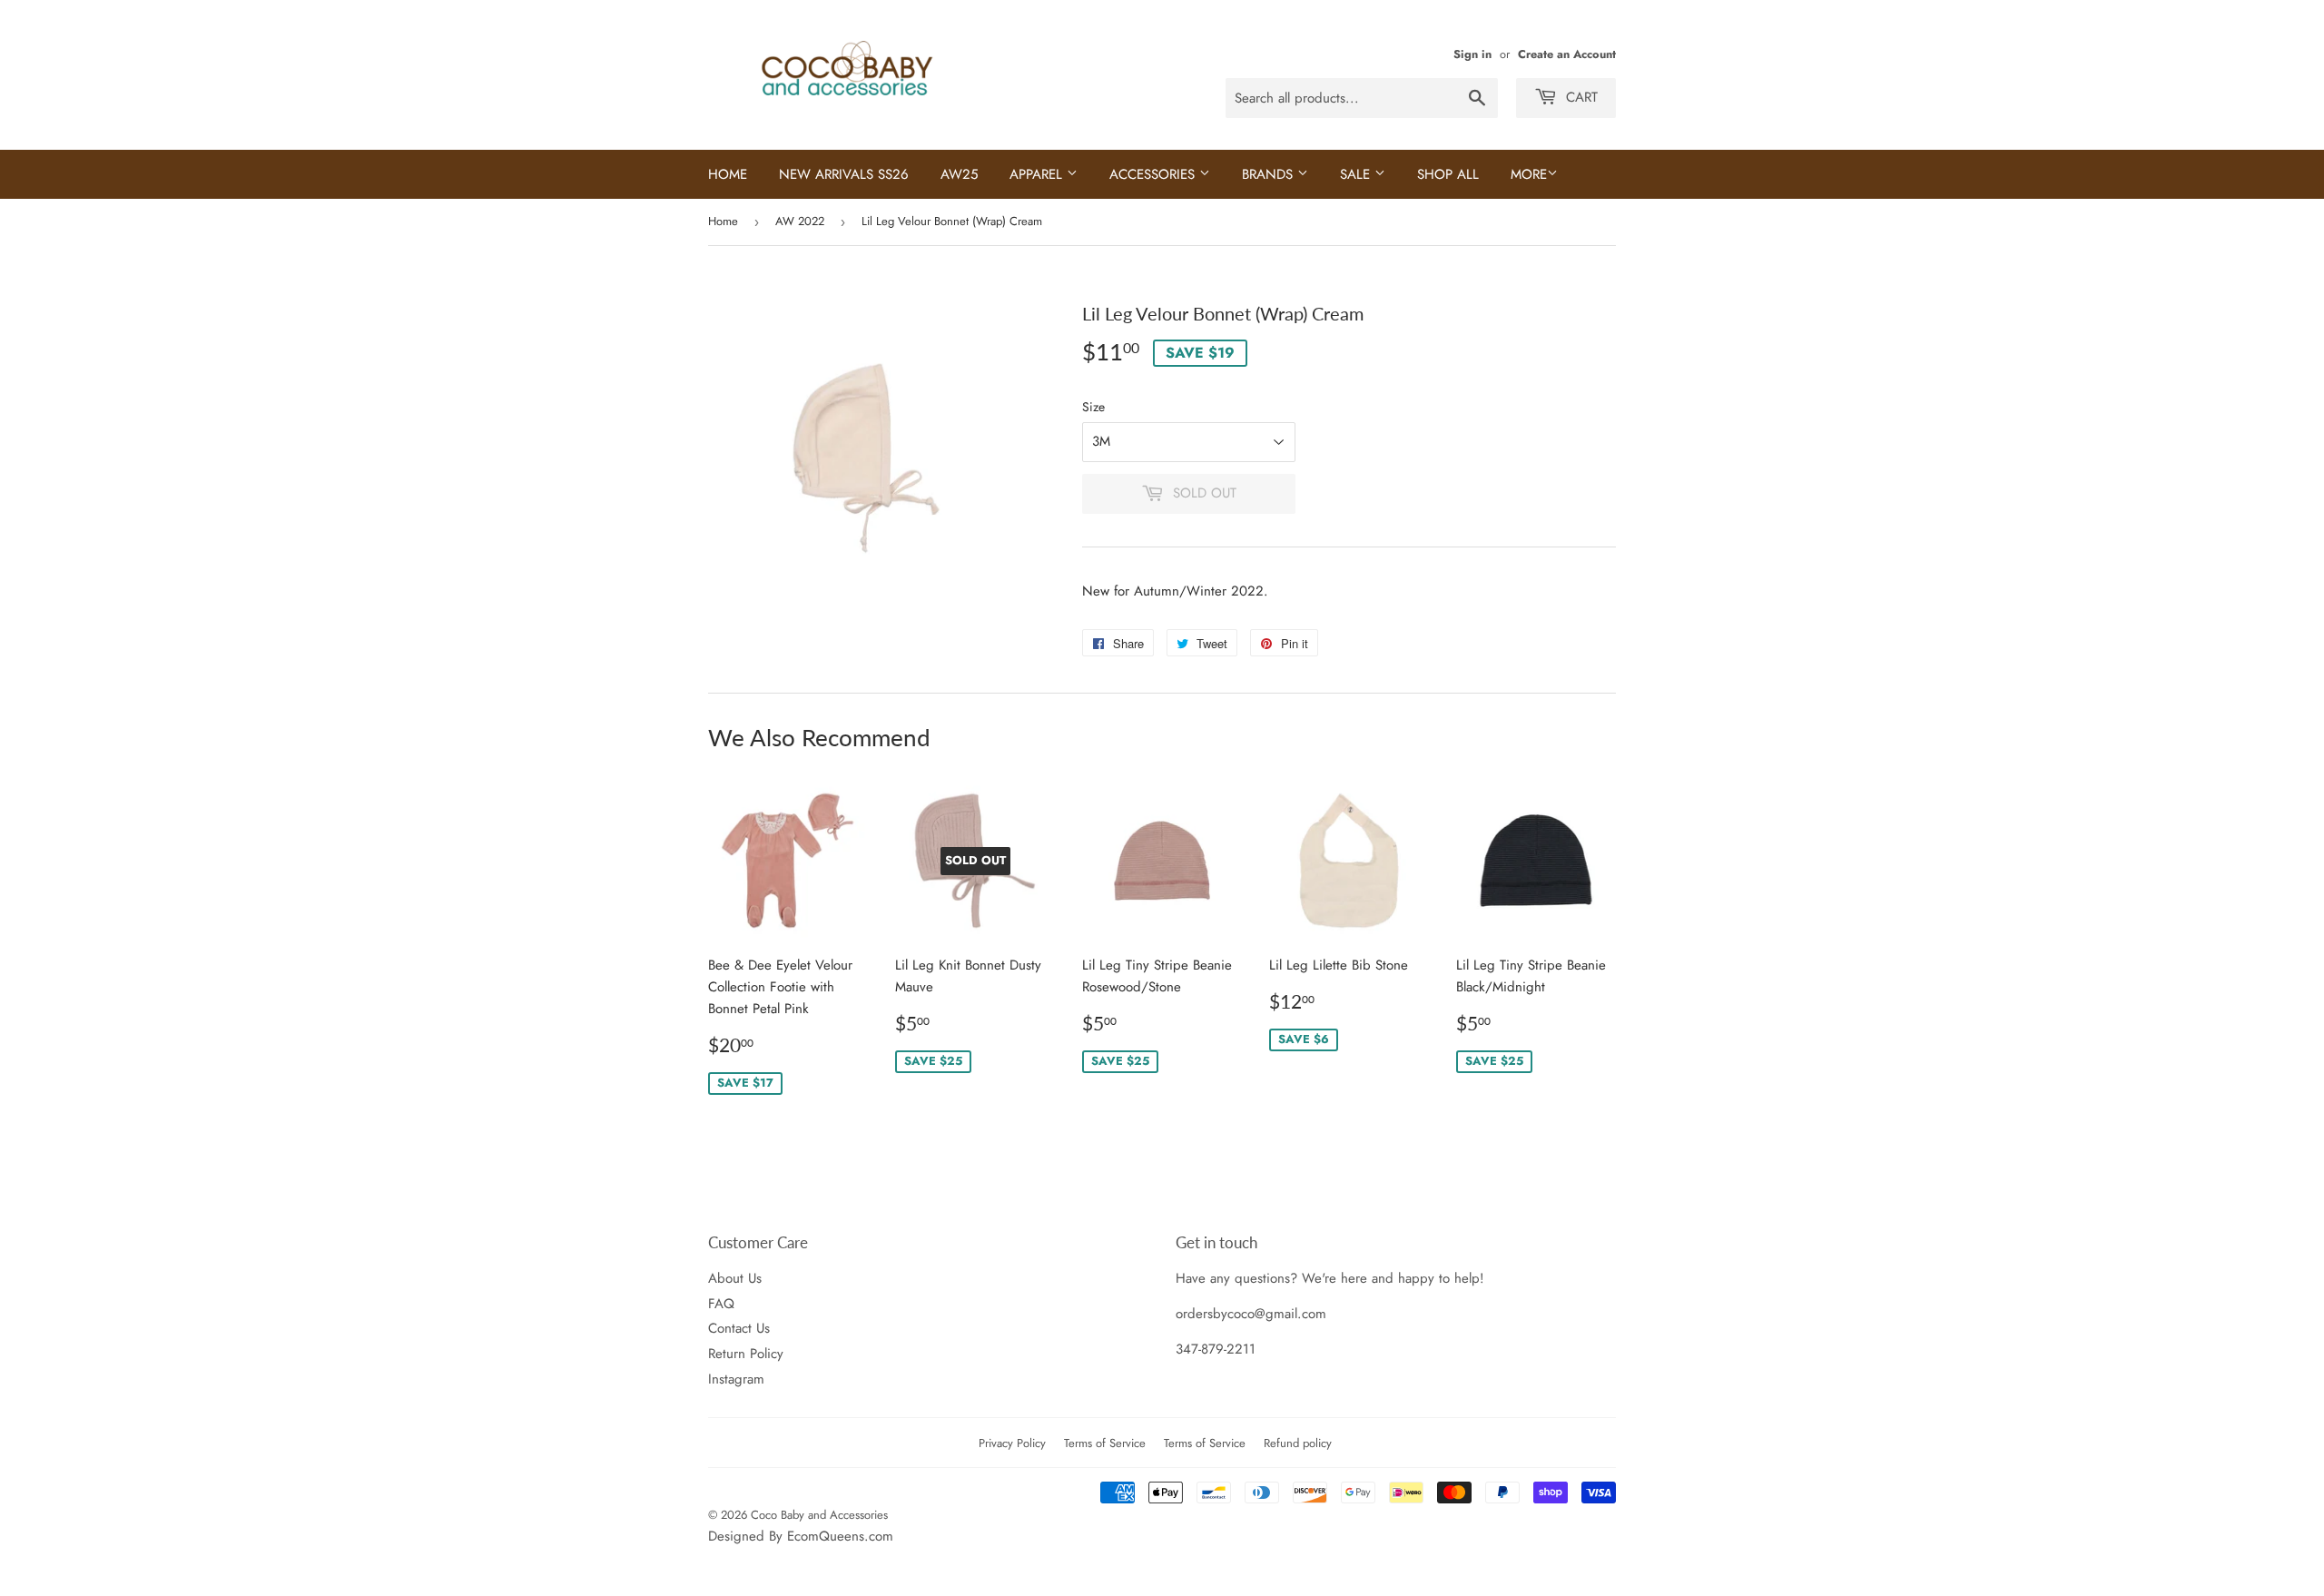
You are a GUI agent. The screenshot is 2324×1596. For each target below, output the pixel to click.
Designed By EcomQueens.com (801, 1536)
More (1529, 174)
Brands (1270, 174)
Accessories (1154, 174)
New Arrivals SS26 (844, 174)
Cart (1580, 97)
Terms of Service (1105, 1443)
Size (1093, 407)
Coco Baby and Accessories (819, 1515)
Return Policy (746, 1354)
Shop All (1448, 174)
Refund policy (1298, 1443)
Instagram (736, 1379)
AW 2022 (800, 221)
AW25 (959, 174)
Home (728, 174)
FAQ (721, 1304)
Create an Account (1567, 54)
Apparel (1038, 174)
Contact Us (739, 1328)
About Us (735, 1278)
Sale (1357, 174)
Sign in (1472, 54)
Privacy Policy (1012, 1443)
